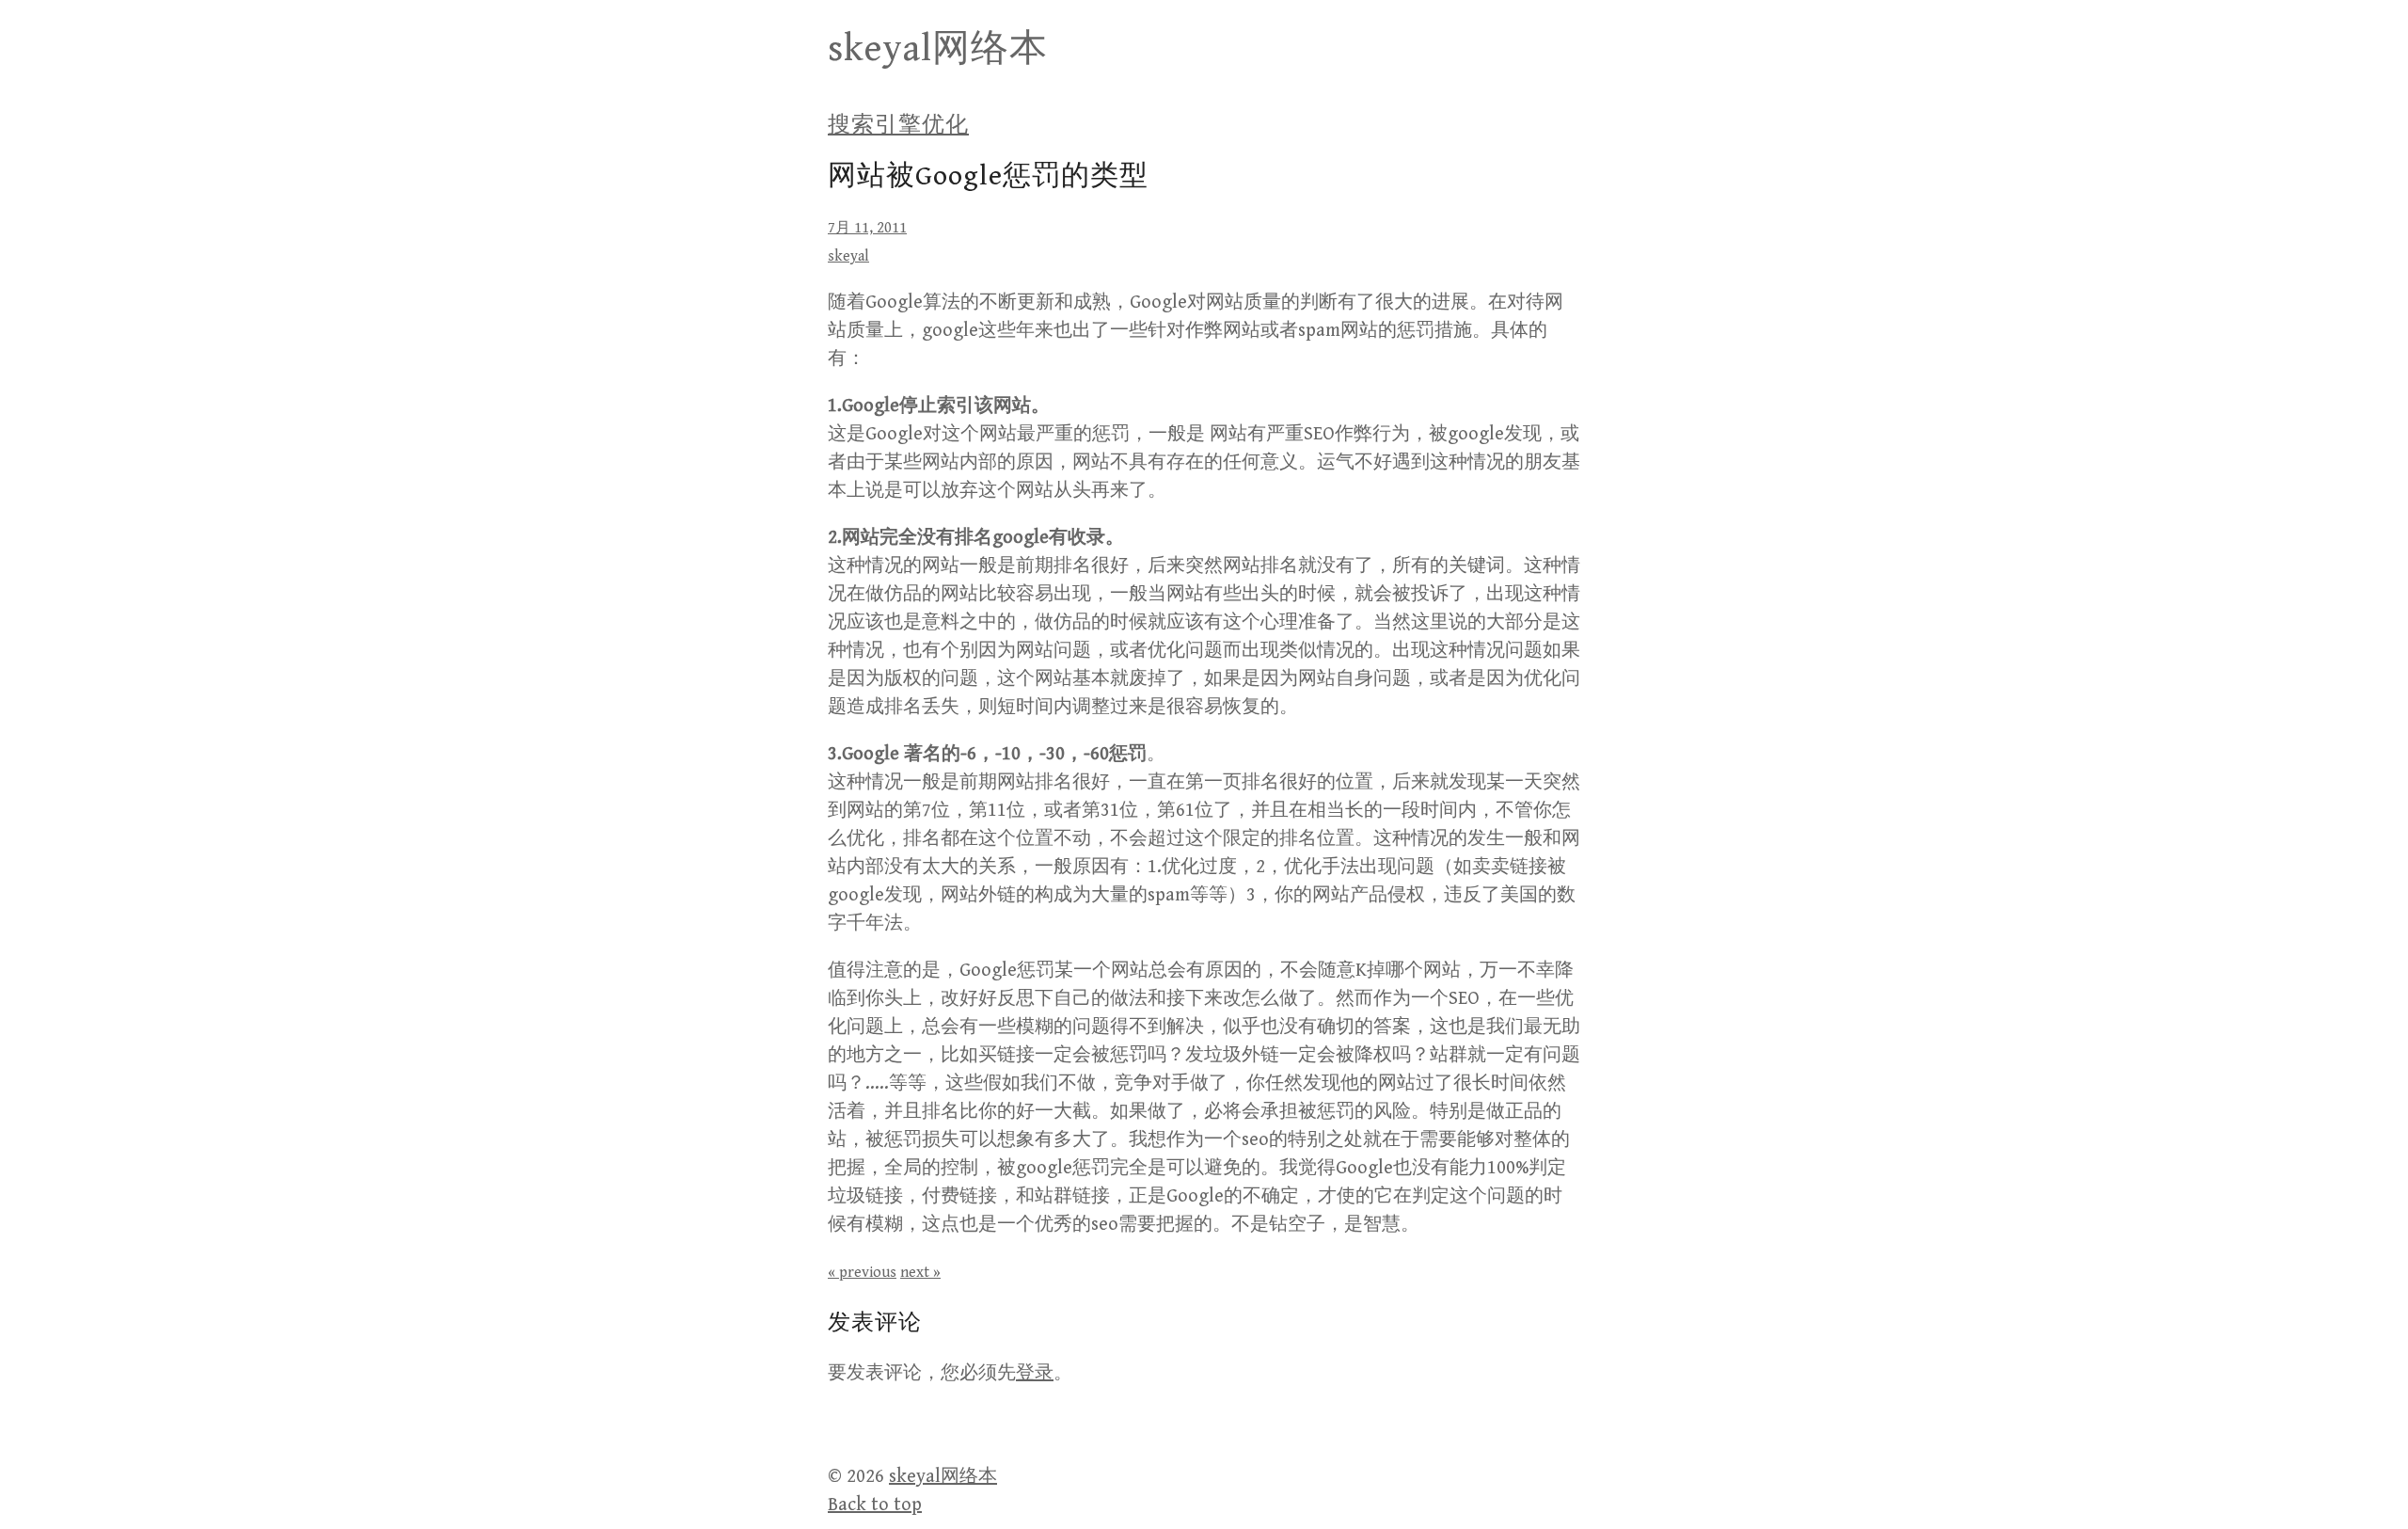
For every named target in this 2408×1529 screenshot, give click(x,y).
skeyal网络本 (938, 49)
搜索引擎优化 (898, 125)
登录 (1035, 1373)
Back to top (875, 1505)
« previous (862, 1273)
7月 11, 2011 (867, 228)
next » (920, 1273)
